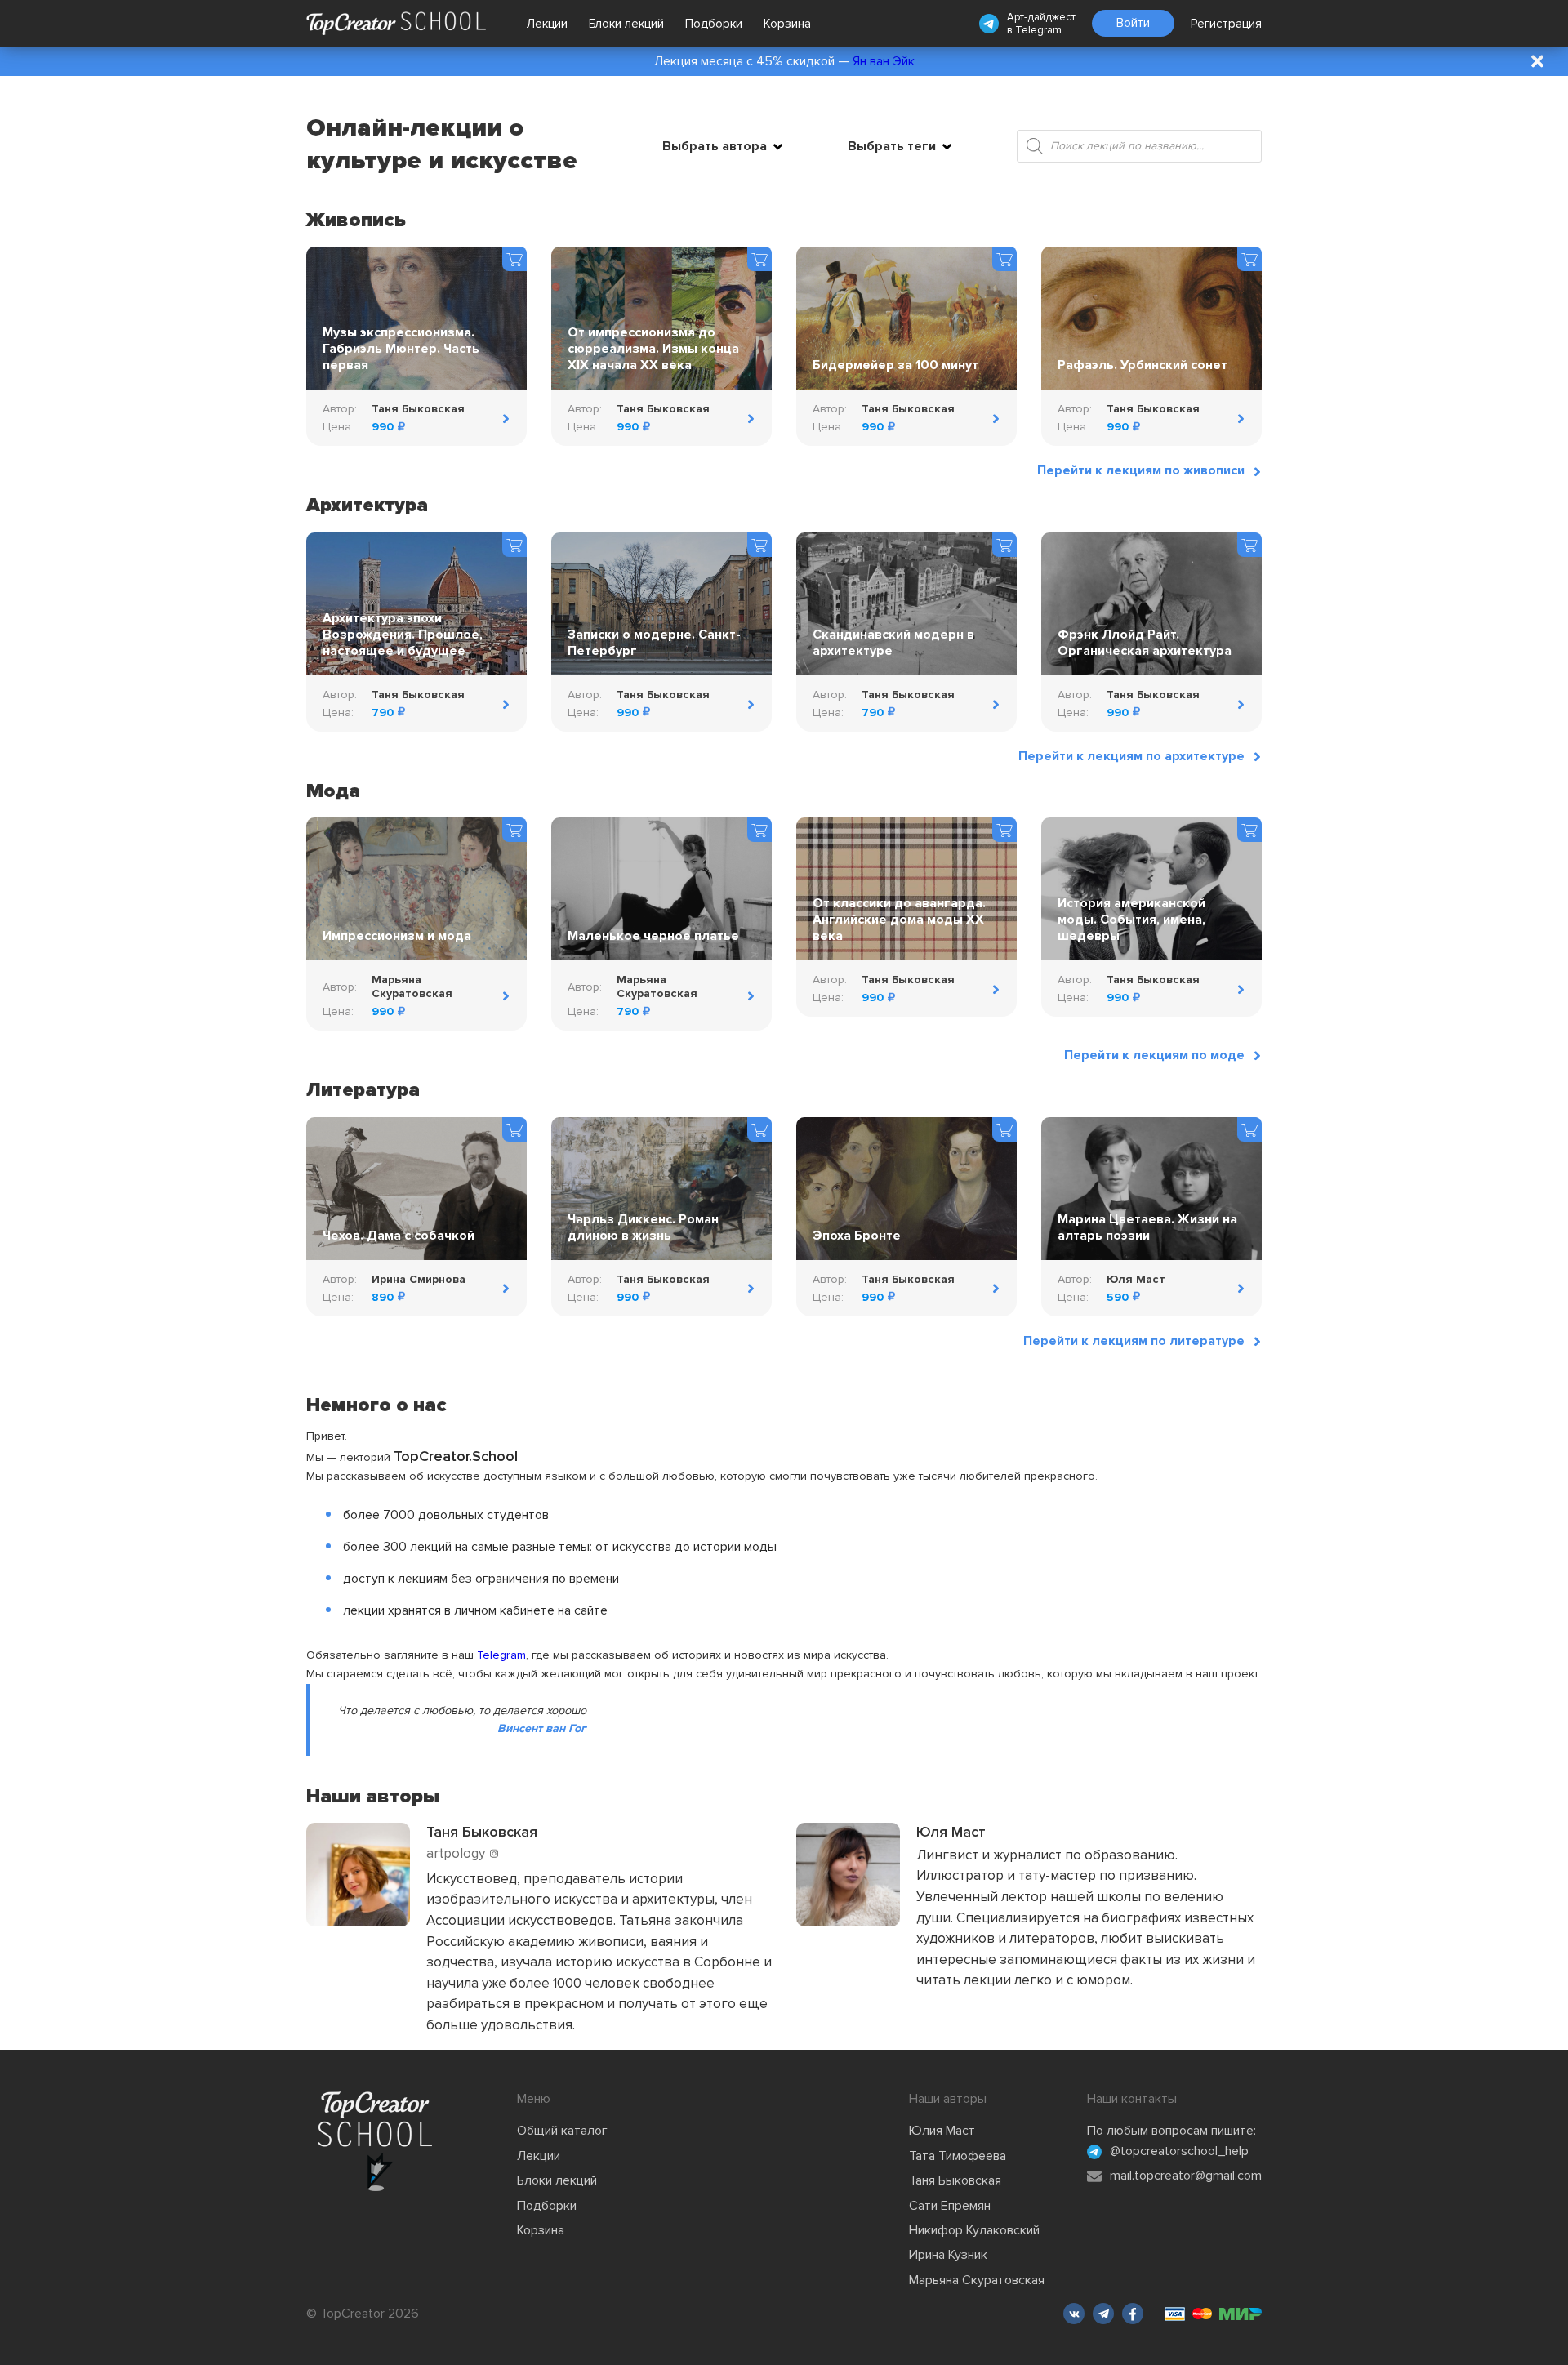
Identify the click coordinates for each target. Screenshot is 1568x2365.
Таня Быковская (955, 2180)
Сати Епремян (950, 2206)
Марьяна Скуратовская (977, 2280)
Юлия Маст (942, 2131)
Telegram (1038, 30)
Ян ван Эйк (884, 61)
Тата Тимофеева (958, 2156)
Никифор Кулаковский (974, 2230)
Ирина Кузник (948, 2255)
